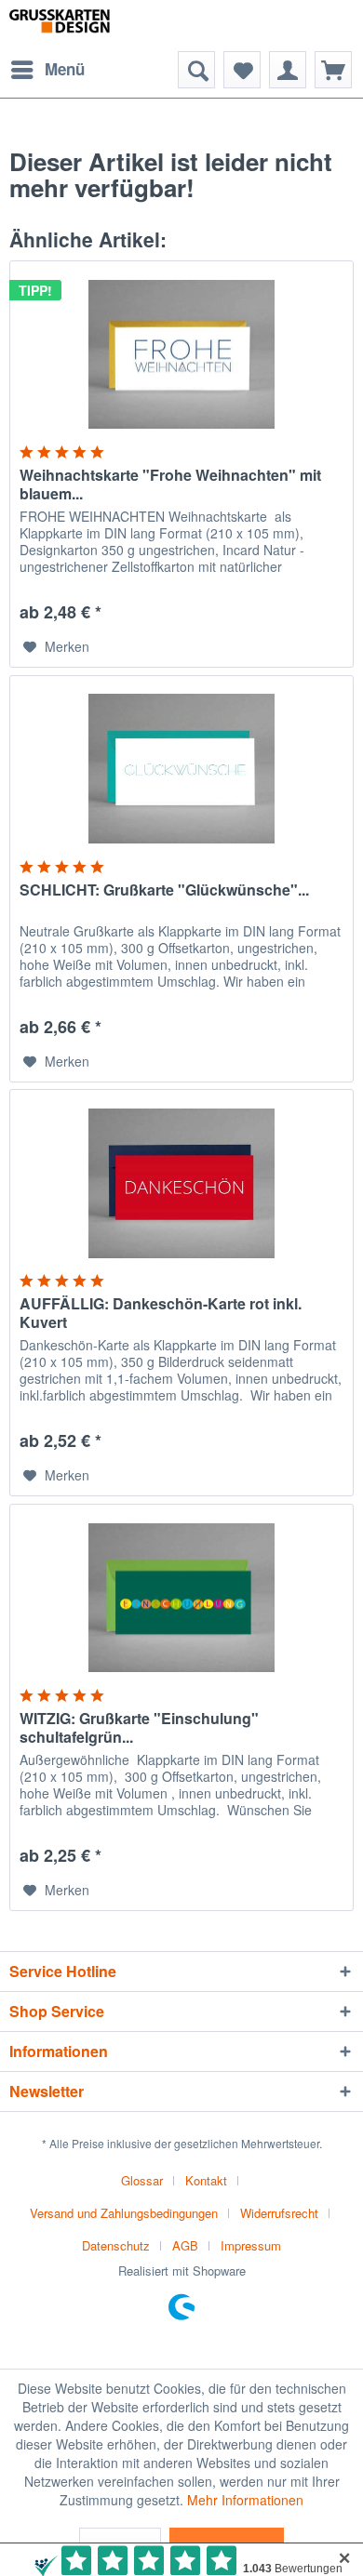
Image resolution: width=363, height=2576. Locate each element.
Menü (65, 69)
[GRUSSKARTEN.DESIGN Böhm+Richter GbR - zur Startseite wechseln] (80, 26)
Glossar (142, 2180)
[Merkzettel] (242, 70)
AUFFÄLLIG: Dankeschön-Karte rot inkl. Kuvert (161, 1313)
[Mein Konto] (288, 70)
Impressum (251, 2245)
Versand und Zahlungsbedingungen (124, 2213)
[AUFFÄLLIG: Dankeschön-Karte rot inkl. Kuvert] (181, 1183)
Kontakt (206, 2180)
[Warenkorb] (333, 70)
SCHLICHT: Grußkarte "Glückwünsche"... (164, 890)
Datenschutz (116, 2245)
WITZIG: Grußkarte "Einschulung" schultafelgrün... (139, 1728)
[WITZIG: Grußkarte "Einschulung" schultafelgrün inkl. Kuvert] (181, 1598)
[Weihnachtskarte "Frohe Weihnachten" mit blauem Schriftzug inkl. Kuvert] (181, 354)
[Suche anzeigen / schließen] (196, 70)
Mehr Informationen (245, 2500)
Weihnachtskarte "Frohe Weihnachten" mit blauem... (170, 485)
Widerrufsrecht (279, 2213)
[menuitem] (47, 70)
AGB (185, 2245)
